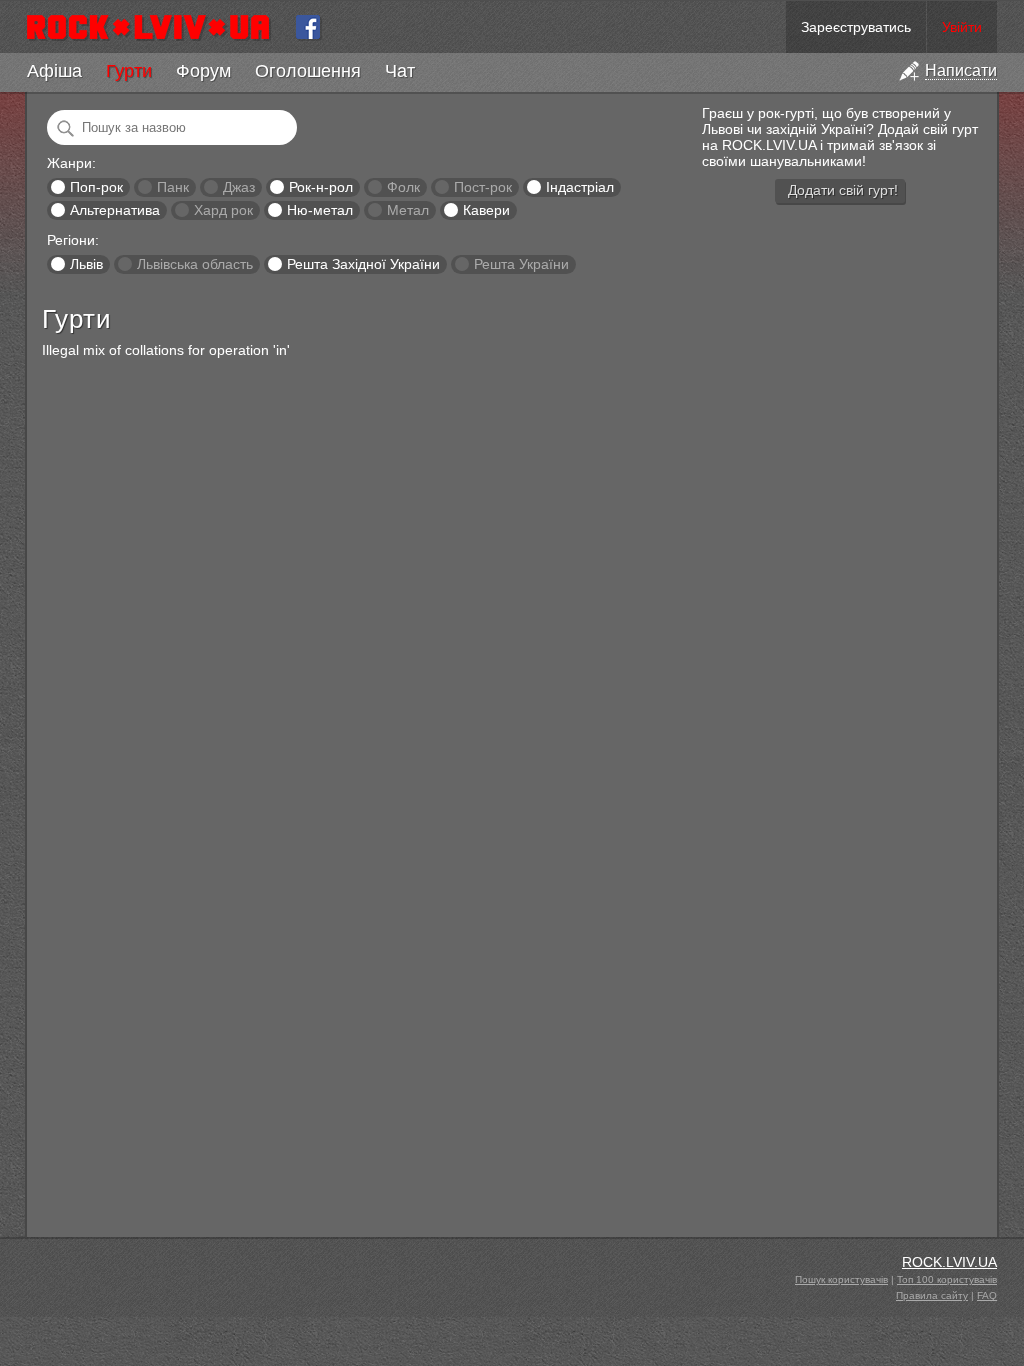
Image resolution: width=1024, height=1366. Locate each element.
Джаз (239, 187)
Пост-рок (483, 187)
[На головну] (156, 27)
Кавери (486, 210)
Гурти (129, 71)
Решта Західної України (363, 264)
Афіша (54, 71)
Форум (203, 71)
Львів (86, 264)
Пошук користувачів (841, 1279)
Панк (173, 187)
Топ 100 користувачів (947, 1279)
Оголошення (308, 71)
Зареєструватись (856, 27)
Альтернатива (115, 210)
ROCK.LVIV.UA (949, 1262)
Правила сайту (932, 1295)
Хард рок (223, 210)
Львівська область (195, 264)
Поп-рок (96, 187)
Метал (408, 210)
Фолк (403, 187)
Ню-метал (320, 210)
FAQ (987, 1295)
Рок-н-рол (321, 187)
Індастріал (580, 187)
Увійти (962, 27)
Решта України (521, 264)
